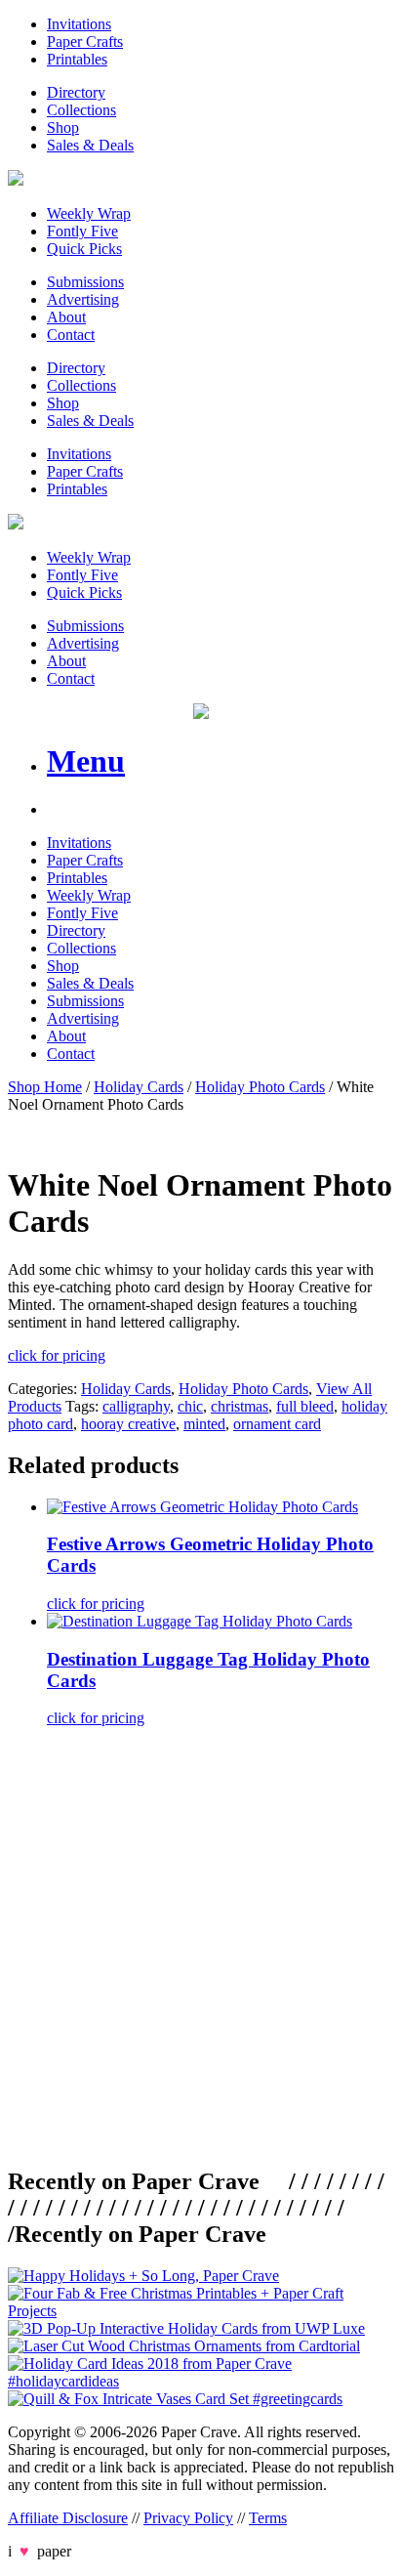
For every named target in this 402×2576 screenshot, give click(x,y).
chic (190, 1406)
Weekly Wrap (89, 213)
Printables (77, 59)
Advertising (83, 299)
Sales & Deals (90, 145)
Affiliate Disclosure (68, 2518)
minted (204, 1424)
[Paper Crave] (16, 180)
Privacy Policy (188, 2518)
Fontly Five (82, 231)
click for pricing (57, 1355)
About (66, 317)
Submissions (85, 282)
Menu (86, 761)
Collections (81, 110)
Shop (63, 127)
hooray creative (128, 1424)
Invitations (79, 24)
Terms (268, 2518)
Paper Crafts (85, 42)
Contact (71, 335)
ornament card (277, 1424)
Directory (76, 92)
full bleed (305, 1406)
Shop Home (45, 1087)
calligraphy (136, 1406)
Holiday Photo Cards (260, 1087)
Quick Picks (84, 249)
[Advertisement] (201, 1944)
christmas (240, 1406)
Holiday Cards (139, 1087)
